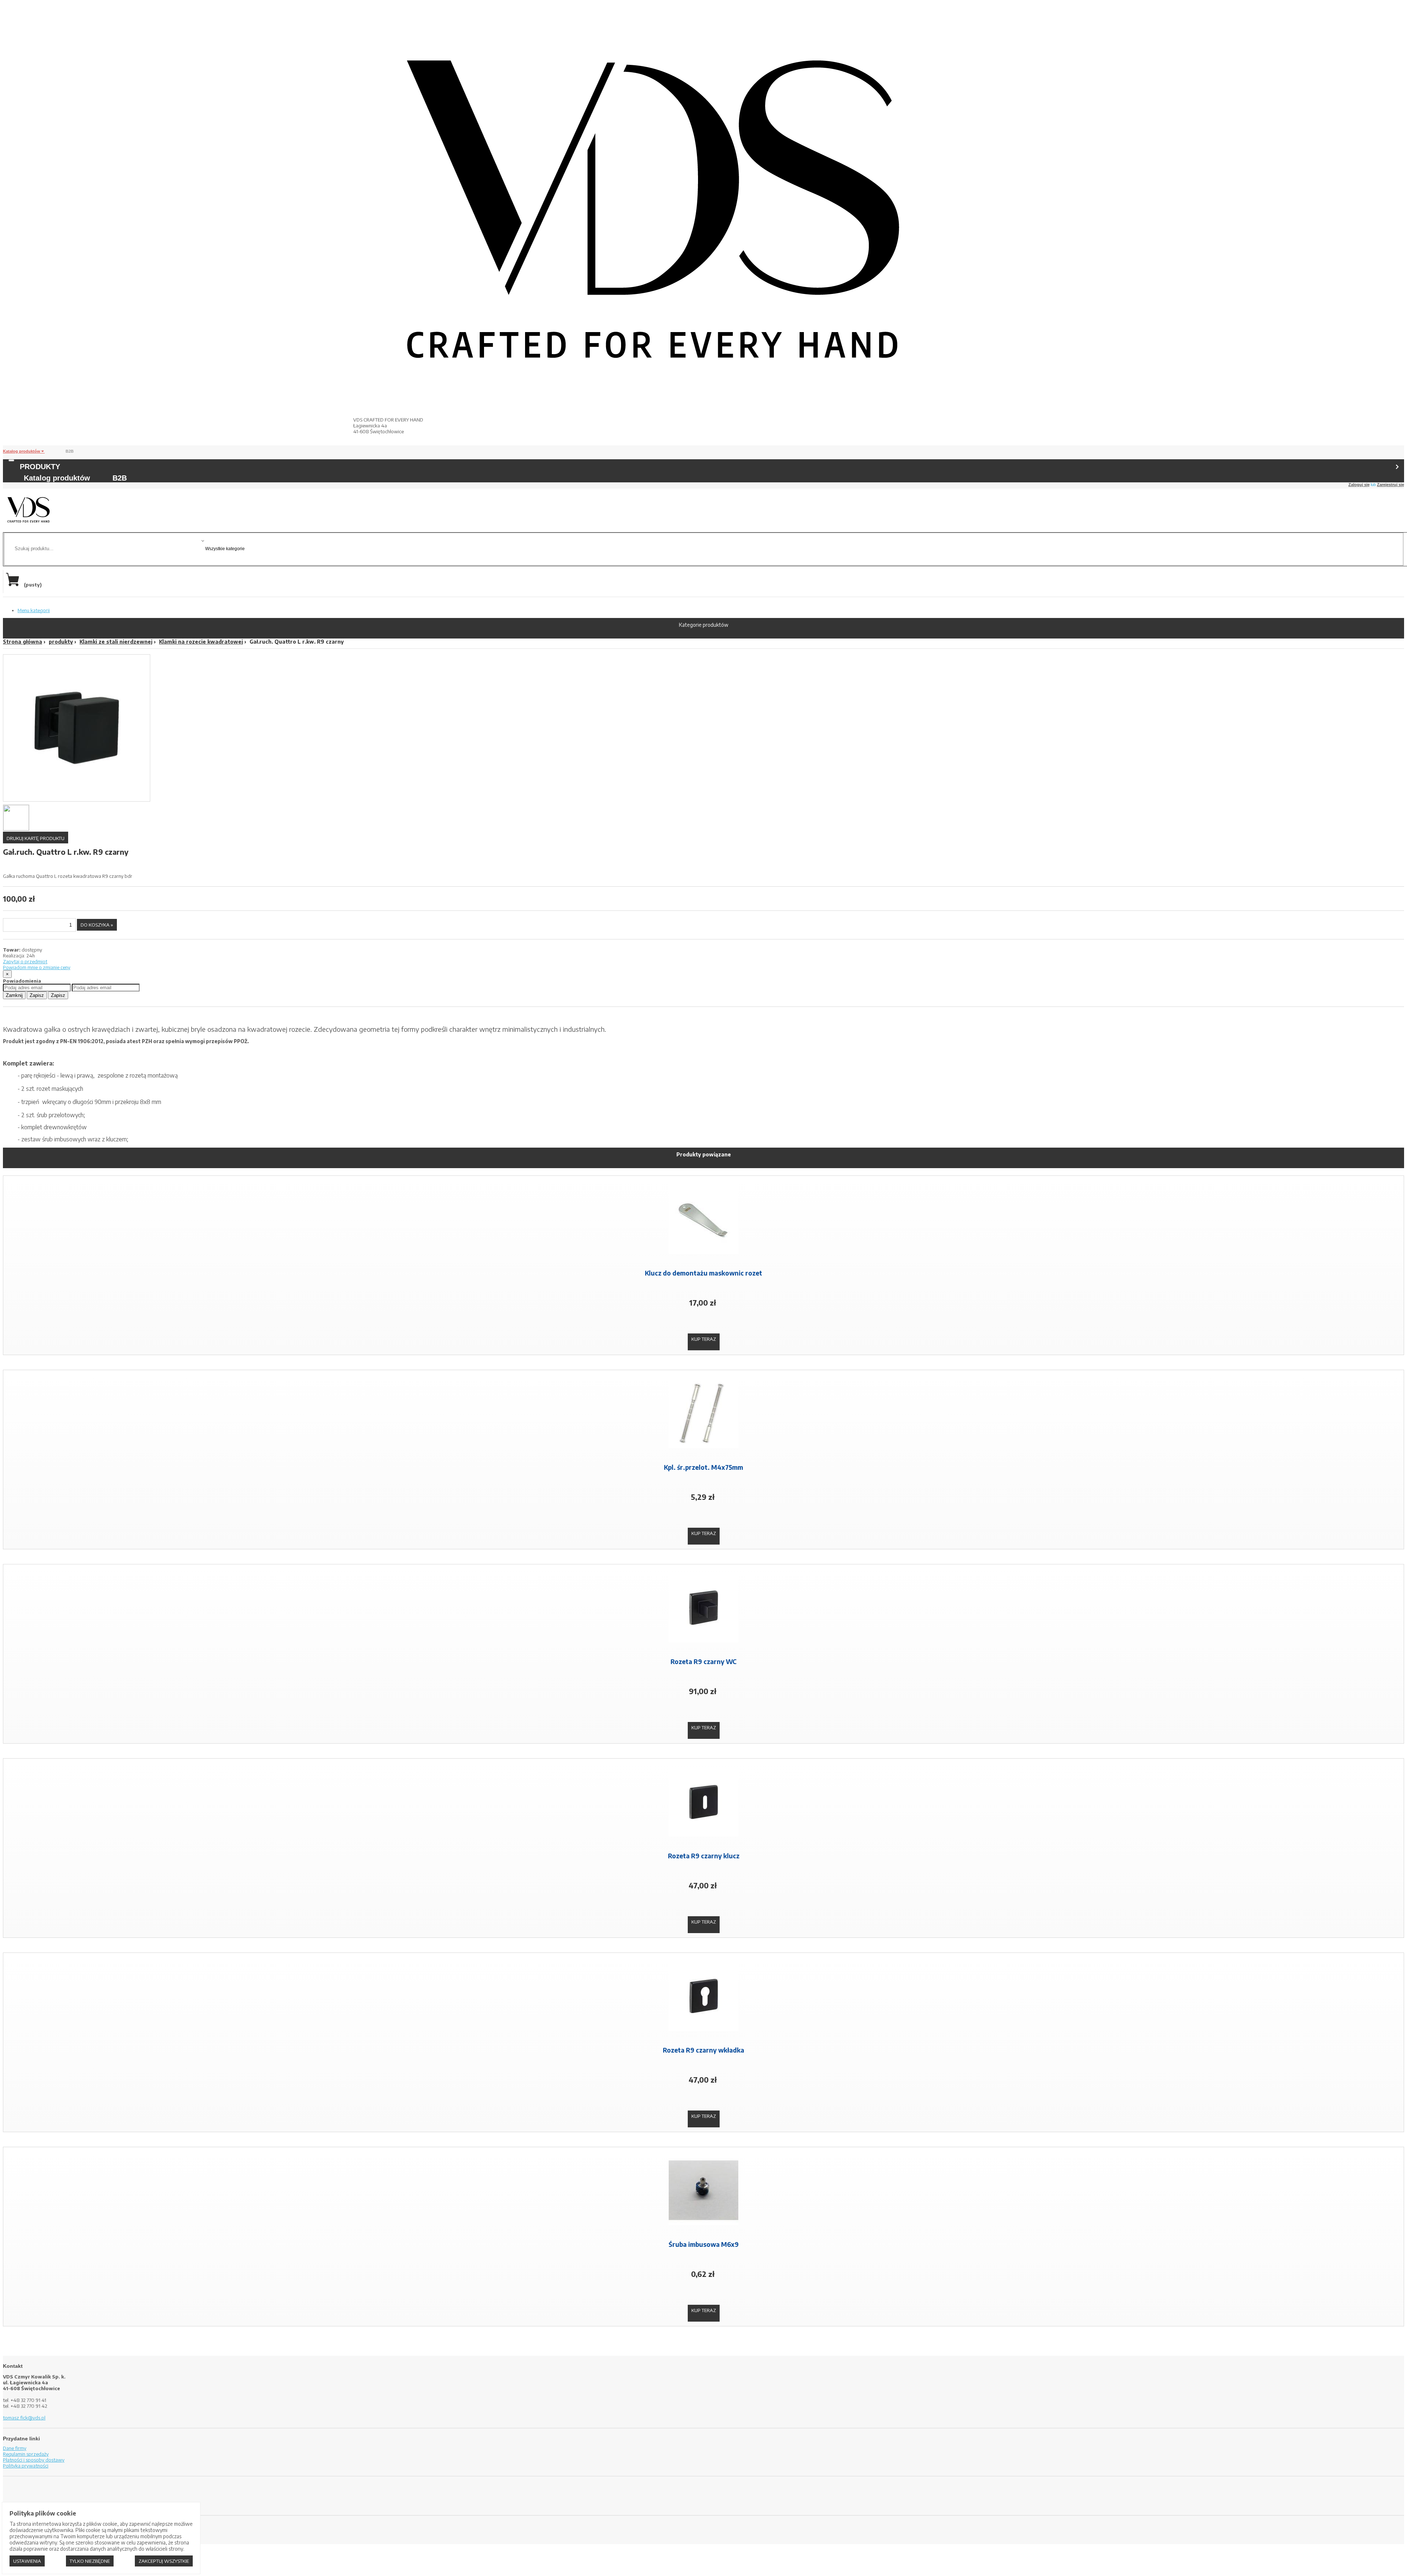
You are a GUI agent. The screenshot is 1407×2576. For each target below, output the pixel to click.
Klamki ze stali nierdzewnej (116, 642)
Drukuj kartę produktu (36, 838)
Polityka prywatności (26, 2466)
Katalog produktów (22, 451)
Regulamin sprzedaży (26, 2454)
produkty (61, 642)
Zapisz (37, 995)
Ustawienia (27, 2561)
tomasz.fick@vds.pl (24, 2418)
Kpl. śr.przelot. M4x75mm (703, 1467)
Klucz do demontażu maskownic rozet (703, 1273)
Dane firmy (15, 2448)
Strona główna (23, 642)
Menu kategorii (34, 610)
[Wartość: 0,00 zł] (14, 585)
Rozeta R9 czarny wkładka (703, 2050)
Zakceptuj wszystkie (164, 2561)
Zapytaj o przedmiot (25, 961)
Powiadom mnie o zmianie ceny (37, 967)
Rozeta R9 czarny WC (703, 1661)
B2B (70, 451)
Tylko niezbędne (90, 2561)
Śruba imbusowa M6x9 (704, 2244)
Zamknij (14, 995)
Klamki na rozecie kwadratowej (201, 642)
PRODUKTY (40, 467)
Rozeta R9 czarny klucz (704, 1856)
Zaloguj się (1359, 485)
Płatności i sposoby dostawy (34, 2460)
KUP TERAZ (704, 1339)
